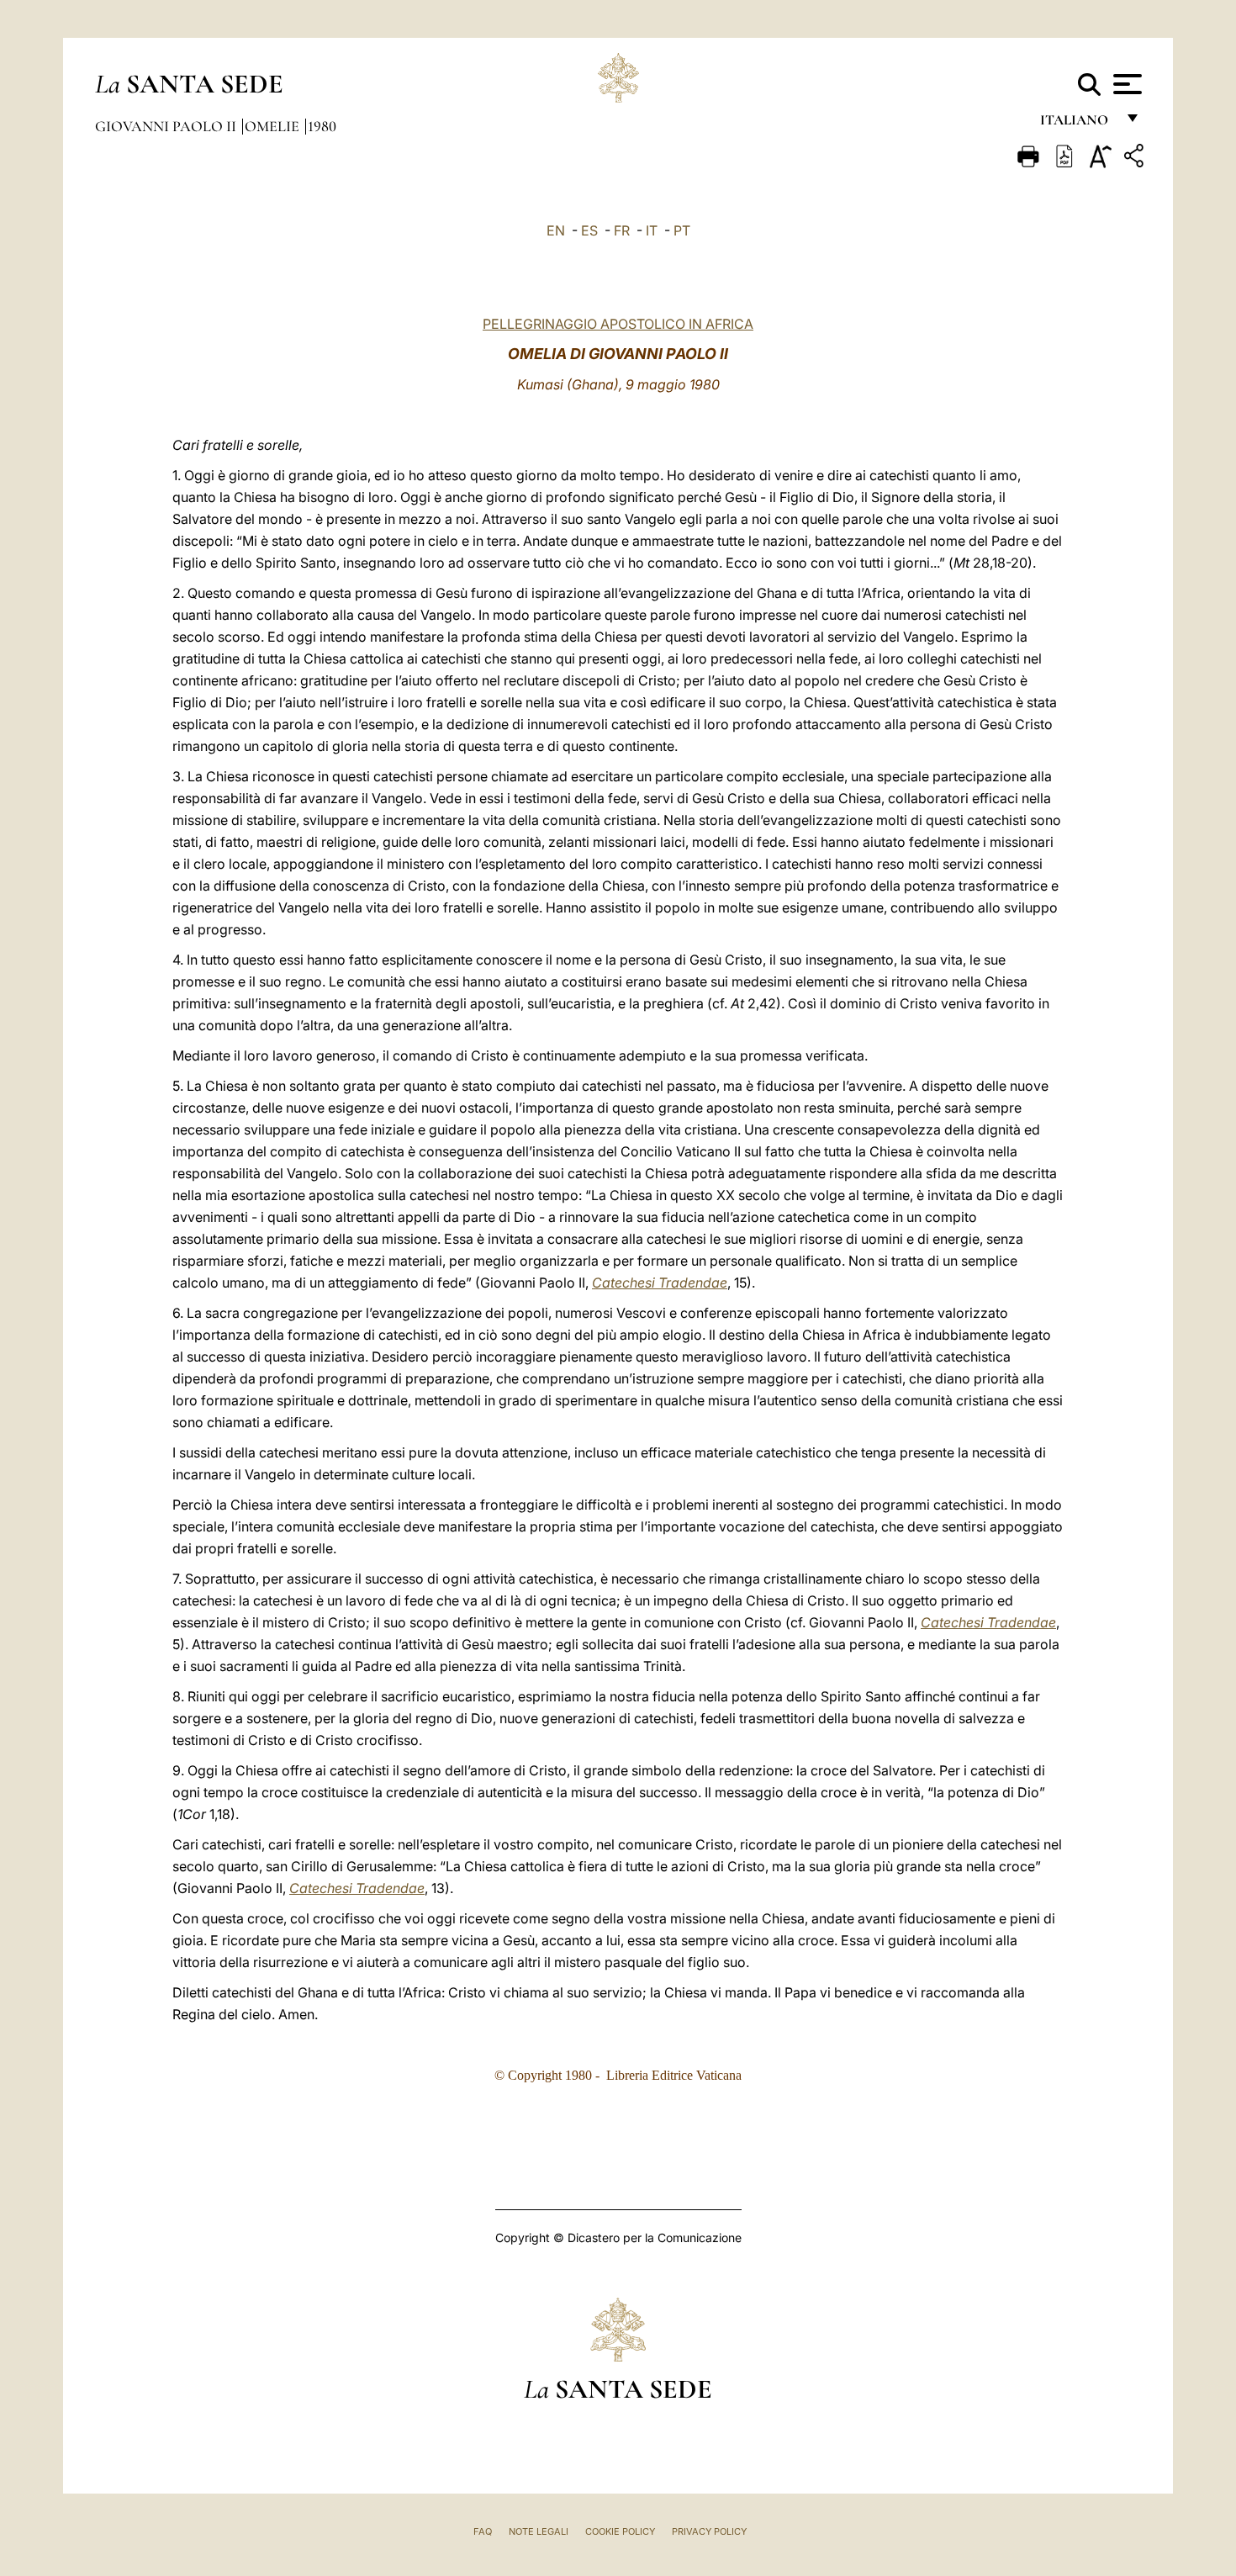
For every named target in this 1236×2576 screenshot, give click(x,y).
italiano (1078, 124)
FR (622, 230)
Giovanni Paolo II (167, 126)
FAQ (483, 2531)
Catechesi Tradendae (660, 1283)
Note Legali (539, 2531)
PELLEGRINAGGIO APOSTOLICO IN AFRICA (618, 324)
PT (682, 230)
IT (652, 230)
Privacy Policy (709, 2531)
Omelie (274, 126)
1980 (322, 126)
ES (589, 230)
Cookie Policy (620, 2531)
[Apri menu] (1125, 84)
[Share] (1136, 159)
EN (556, 230)
